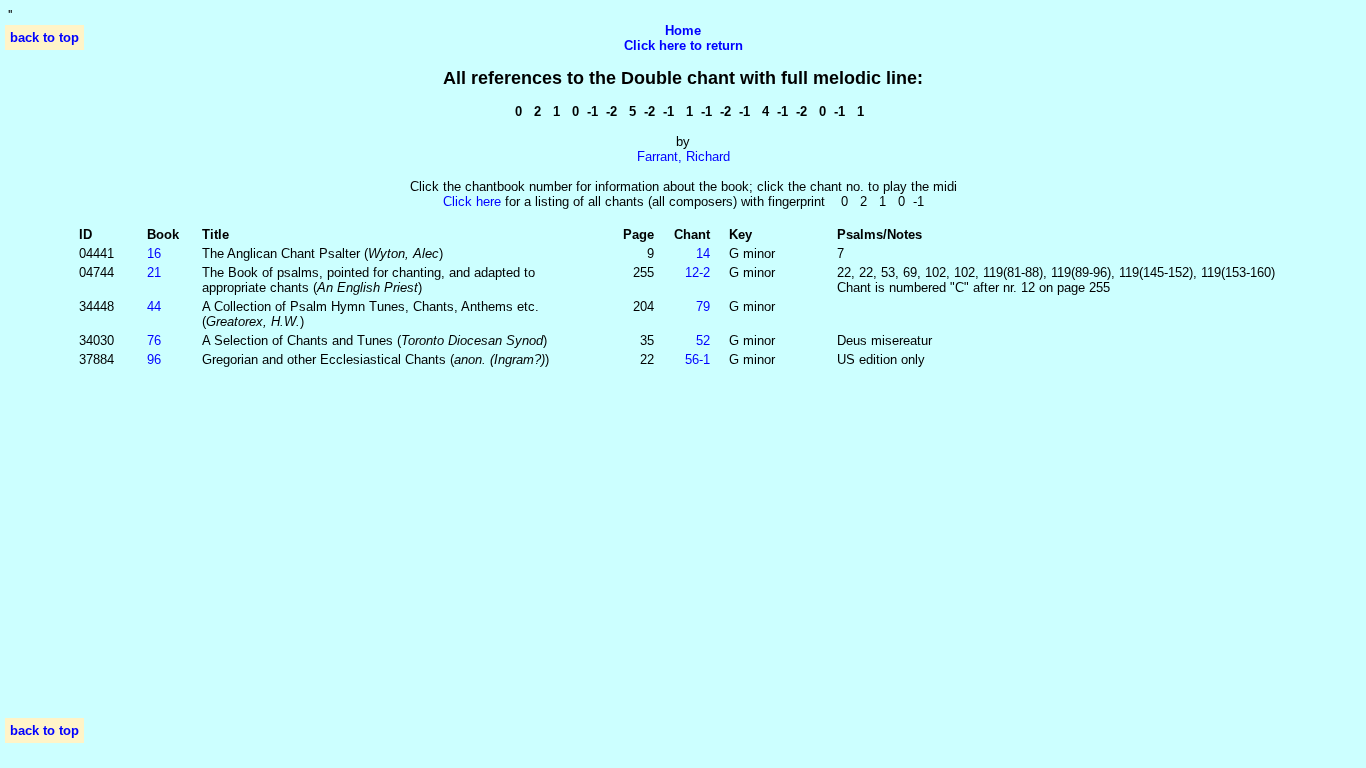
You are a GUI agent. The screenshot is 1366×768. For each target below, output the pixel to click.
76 (154, 340)
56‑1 (697, 359)
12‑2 (697, 272)
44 (154, 306)
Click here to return (683, 45)
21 (154, 272)
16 (154, 253)
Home (683, 30)
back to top (44, 37)
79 (703, 306)
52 (703, 340)
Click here (472, 201)
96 (154, 359)
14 (703, 253)
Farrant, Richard (683, 156)
